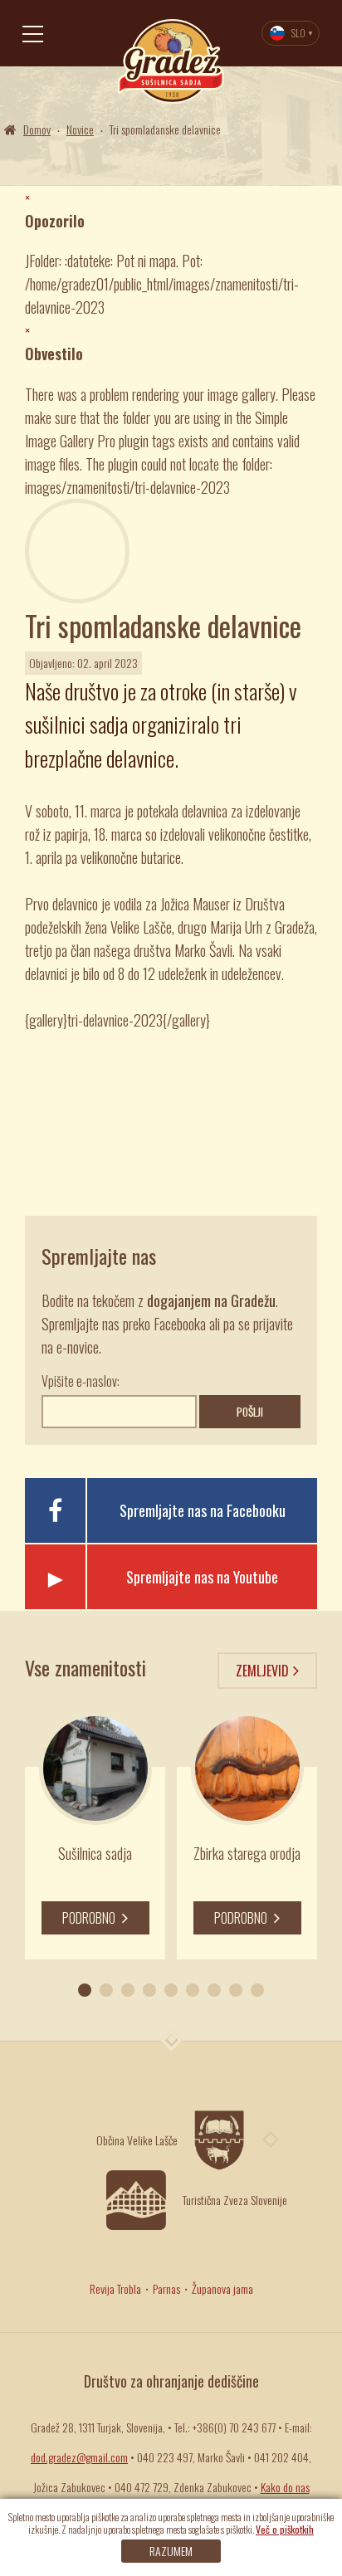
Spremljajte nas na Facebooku (203, 1510)
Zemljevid (262, 1671)
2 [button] (106, 1990)
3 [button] (128, 1990)
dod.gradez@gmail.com (79, 2457)
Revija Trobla (115, 2288)
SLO (298, 33)
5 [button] (171, 1990)
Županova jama (222, 2288)
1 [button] (85, 1990)
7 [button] (214, 1990)
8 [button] (236, 1990)
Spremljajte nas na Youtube (202, 1577)
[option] (95, 1836)
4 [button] (149, 1990)
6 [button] (193, 1990)
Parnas (166, 2288)
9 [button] (257, 1990)
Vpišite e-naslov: (81, 1381)
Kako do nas (285, 2487)
